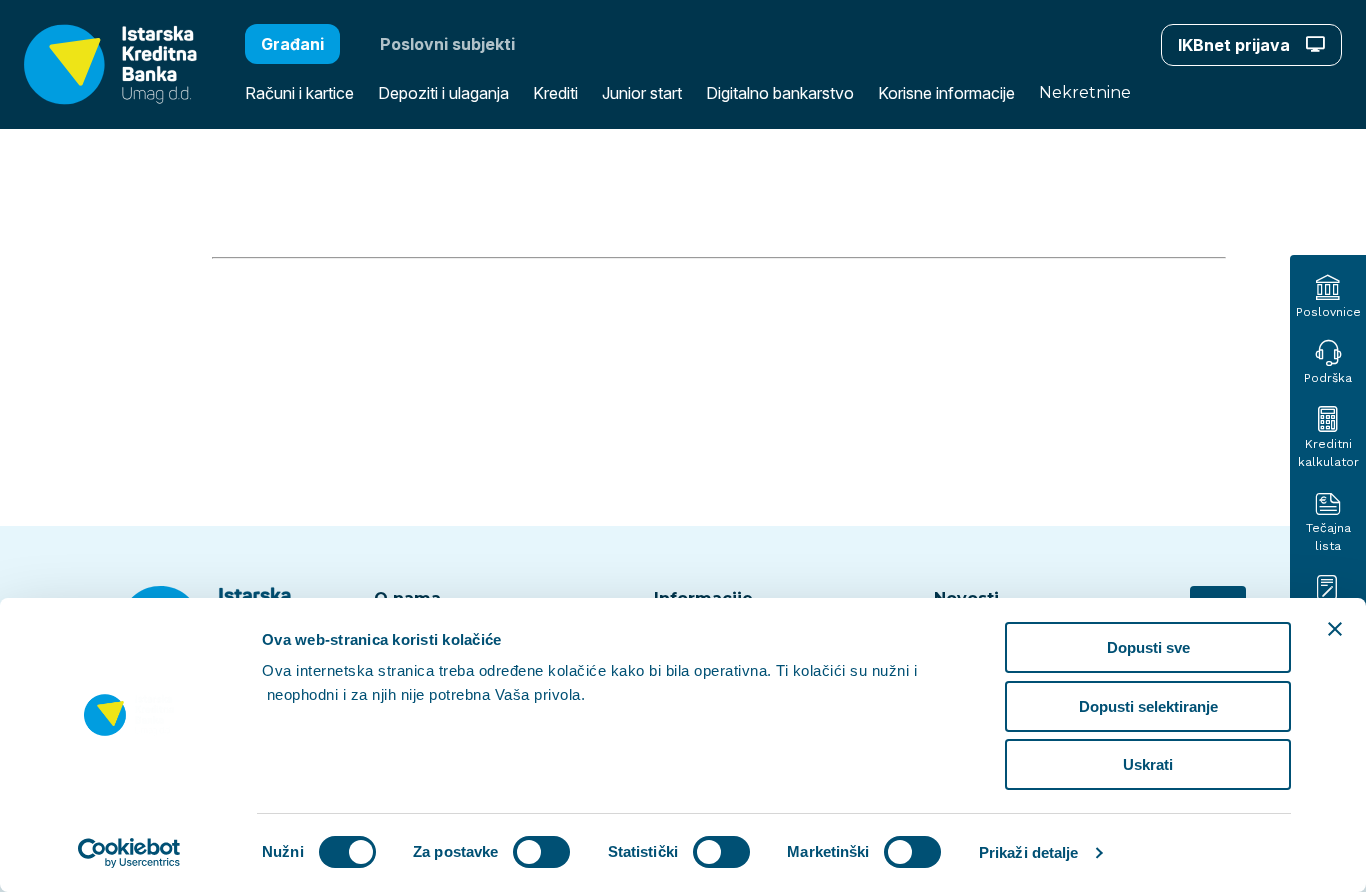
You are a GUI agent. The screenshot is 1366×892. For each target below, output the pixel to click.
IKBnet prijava (1236, 45)
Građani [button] (292, 44)
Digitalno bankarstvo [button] (780, 93)
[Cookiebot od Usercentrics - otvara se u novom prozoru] (129, 853)
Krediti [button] (555, 93)
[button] (98, 64)
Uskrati (1148, 764)
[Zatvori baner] (1335, 629)
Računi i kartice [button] (299, 93)
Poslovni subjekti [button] (447, 44)
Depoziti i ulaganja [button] (443, 93)
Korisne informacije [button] (946, 93)
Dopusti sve (1148, 647)
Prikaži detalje (1029, 852)
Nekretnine (1085, 92)
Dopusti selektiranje (1148, 706)
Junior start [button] (642, 93)
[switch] (541, 852)
